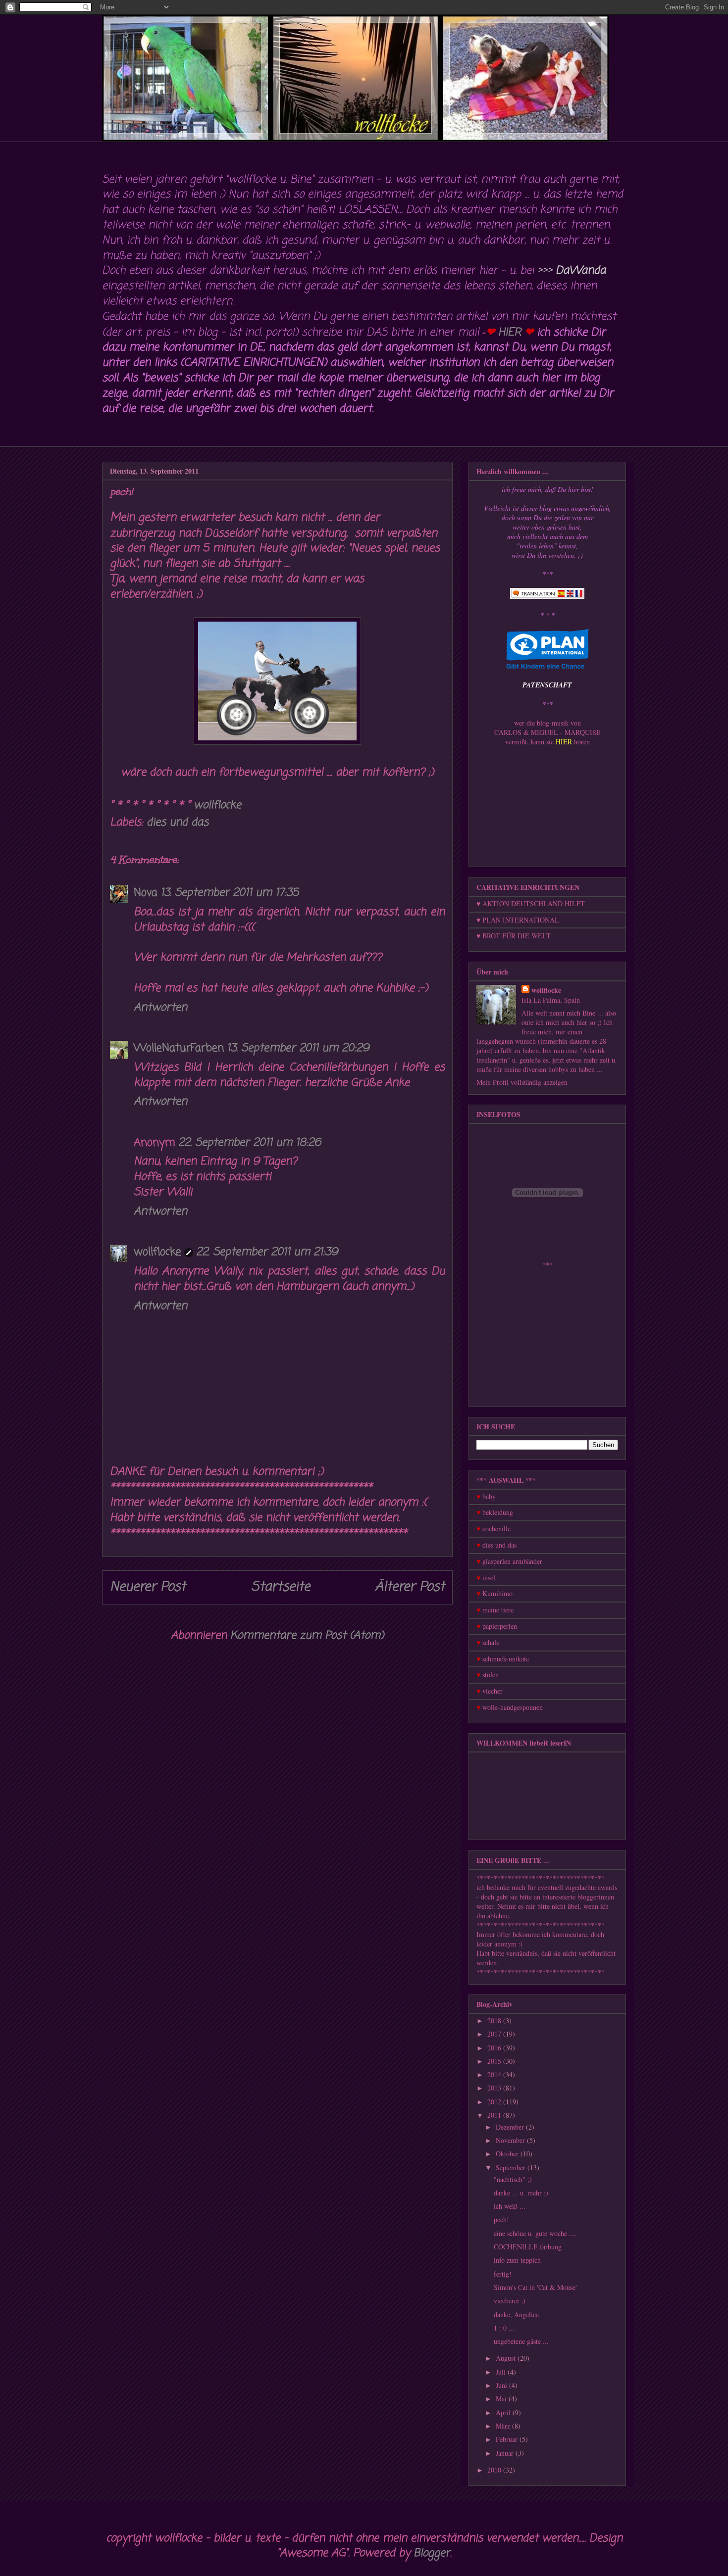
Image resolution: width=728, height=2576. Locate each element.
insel (489, 1578)
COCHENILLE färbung (528, 2247)
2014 (495, 2074)
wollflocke (157, 1252)
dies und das (178, 823)
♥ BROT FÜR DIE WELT (514, 936)
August (507, 2358)
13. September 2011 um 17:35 (230, 893)
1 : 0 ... (504, 2328)
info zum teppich (517, 2260)
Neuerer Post (148, 1587)
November (511, 2140)
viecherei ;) (510, 2301)
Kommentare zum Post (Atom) (307, 1636)
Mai (502, 2399)
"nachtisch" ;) (513, 2179)
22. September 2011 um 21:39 (267, 1252)
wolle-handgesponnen (513, 1707)
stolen (491, 1675)
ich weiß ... (510, 2206)
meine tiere (498, 1610)
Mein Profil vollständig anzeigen (522, 1082)
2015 (495, 2061)
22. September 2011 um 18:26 (250, 1143)
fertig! (503, 2274)
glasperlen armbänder (512, 1561)
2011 (495, 2115)
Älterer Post (410, 1587)
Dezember (511, 2127)
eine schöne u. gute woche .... (535, 2233)
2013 (495, 2088)
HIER (510, 333)
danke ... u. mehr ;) (521, 2193)
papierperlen (500, 1626)
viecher (493, 1691)
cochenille (496, 1529)
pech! (501, 2219)
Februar (508, 2439)
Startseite (281, 1587)
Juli (502, 2372)
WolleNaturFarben (179, 1048)
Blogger (432, 2553)
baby (489, 1496)
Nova (146, 893)
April (504, 2412)
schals (491, 1642)
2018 (495, 2020)
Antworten (160, 1008)
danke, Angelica (516, 2314)
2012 (495, 2102)
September (512, 2167)
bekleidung (498, 1512)
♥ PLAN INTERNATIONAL (518, 920)
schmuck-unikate (506, 1659)
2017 (495, 2034)
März (504, 2426)
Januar (506, 2453)
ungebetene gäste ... (521, 2341)
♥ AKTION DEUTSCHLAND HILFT (531, 903)
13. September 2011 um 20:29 (298, 1048)
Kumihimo (497, 1593)
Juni (502, 2385)
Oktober (508, 2154)
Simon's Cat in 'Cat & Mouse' (535, 2287)
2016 (495, 2048)
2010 (495, 2470)
